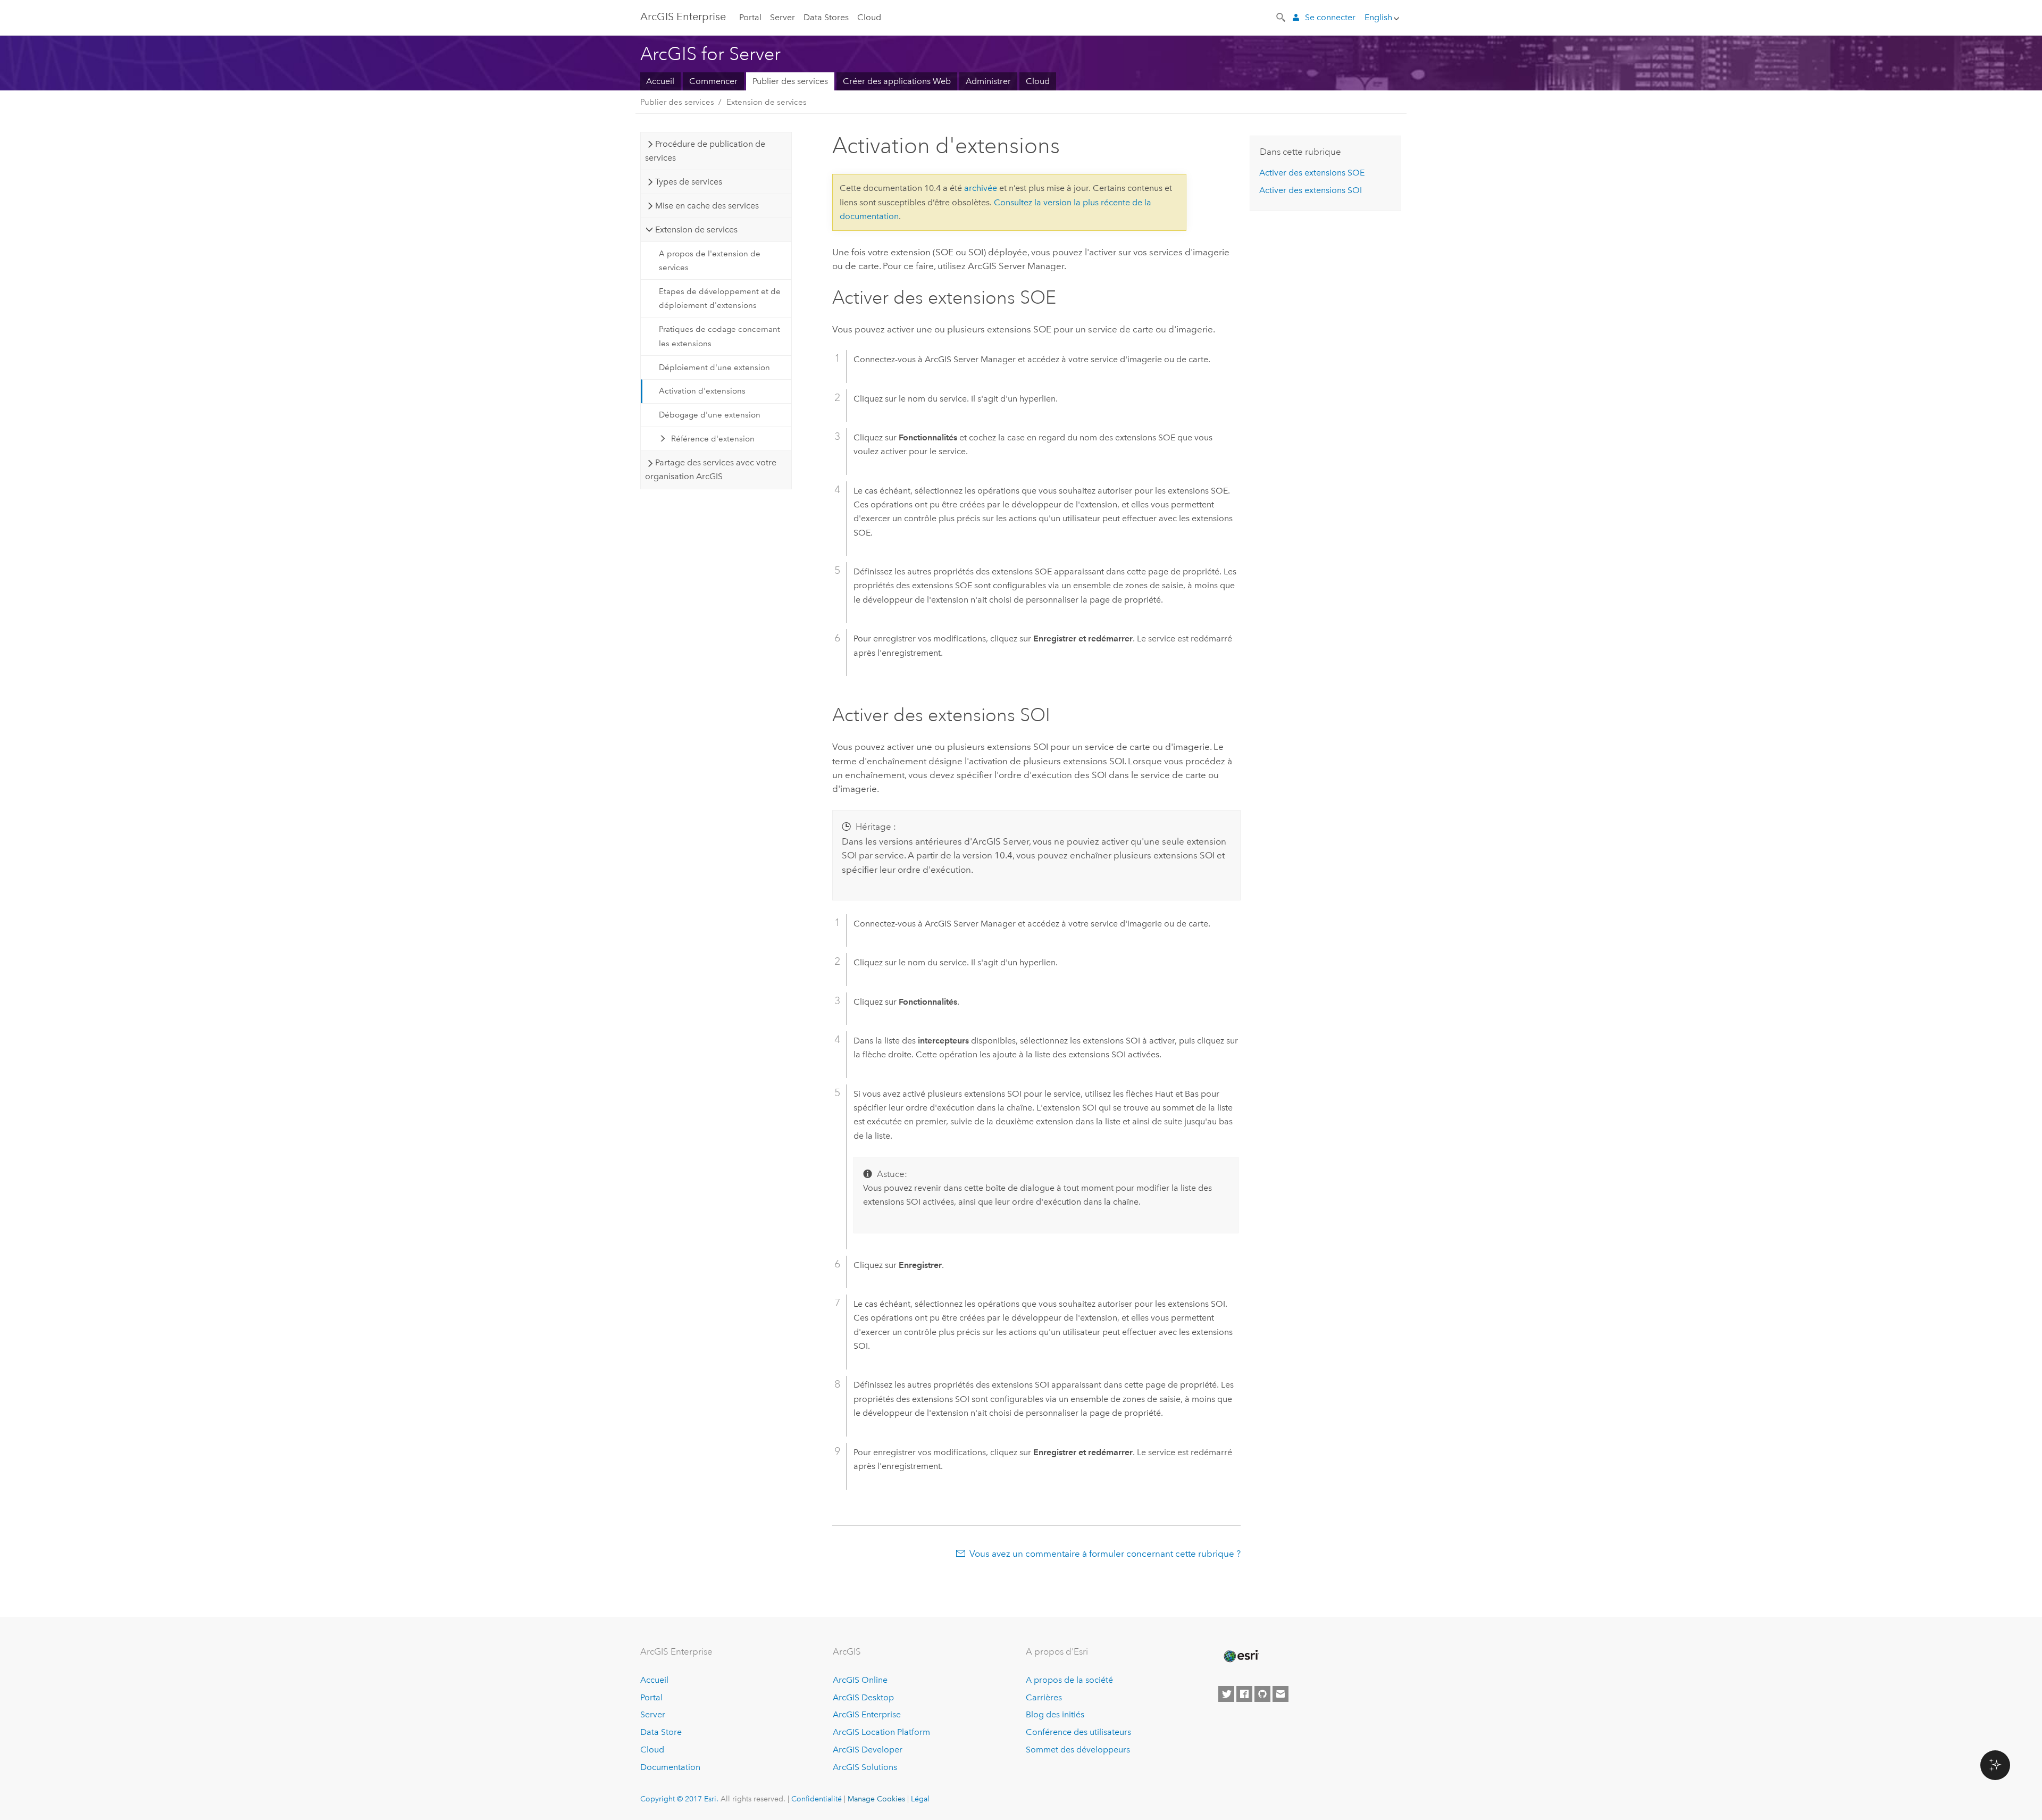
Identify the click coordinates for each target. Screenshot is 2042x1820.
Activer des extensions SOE (1312, 173)
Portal (750, 17)
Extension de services (767, 102)
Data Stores (826, 17)
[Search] (1282, 16)
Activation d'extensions (702, 391)
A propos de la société (1069, 1680)
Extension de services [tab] (696, 229)
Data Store (661, 1732)
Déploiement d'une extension (714, 368)
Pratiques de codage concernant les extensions (719, 336)
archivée (981, 188)
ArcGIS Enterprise (867, 1714)
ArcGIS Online (860, 1680)
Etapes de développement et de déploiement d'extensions (720, 298)
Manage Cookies (876, 1799)
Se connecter (1330, 17)
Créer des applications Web (897, 81)
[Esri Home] (1241, 1656)
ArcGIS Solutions (865, 1767)
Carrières (1044, 1697)
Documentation (670, 1767)
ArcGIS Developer (868, 1750)
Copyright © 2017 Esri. (679, 1799)
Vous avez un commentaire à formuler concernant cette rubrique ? (1105, 1554)
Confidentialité (817, 1799)
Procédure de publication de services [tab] (705, 151)
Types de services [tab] (689, 182)
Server (783, 17)
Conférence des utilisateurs (1078, 1732)
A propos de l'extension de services (710, 261)
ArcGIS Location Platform (881, 1732)
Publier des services (790, 81)
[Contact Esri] (1281, 1694)
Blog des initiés (1055, 1714)
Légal (920, 1799)
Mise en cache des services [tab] (707, 206)
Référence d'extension (713, 439)
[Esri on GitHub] (1262, 1694)
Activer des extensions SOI (1311, 190)
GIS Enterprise (683, 16)
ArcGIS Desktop (863, 1697)
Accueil (660, 81)
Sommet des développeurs (1078, 1750)
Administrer (988, 81)
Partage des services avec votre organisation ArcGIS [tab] (710, 469)
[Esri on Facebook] (1244, 1694)
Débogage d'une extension (710, 415)
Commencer (713, 81)
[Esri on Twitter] (1226, 1694)
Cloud (869, 17)
